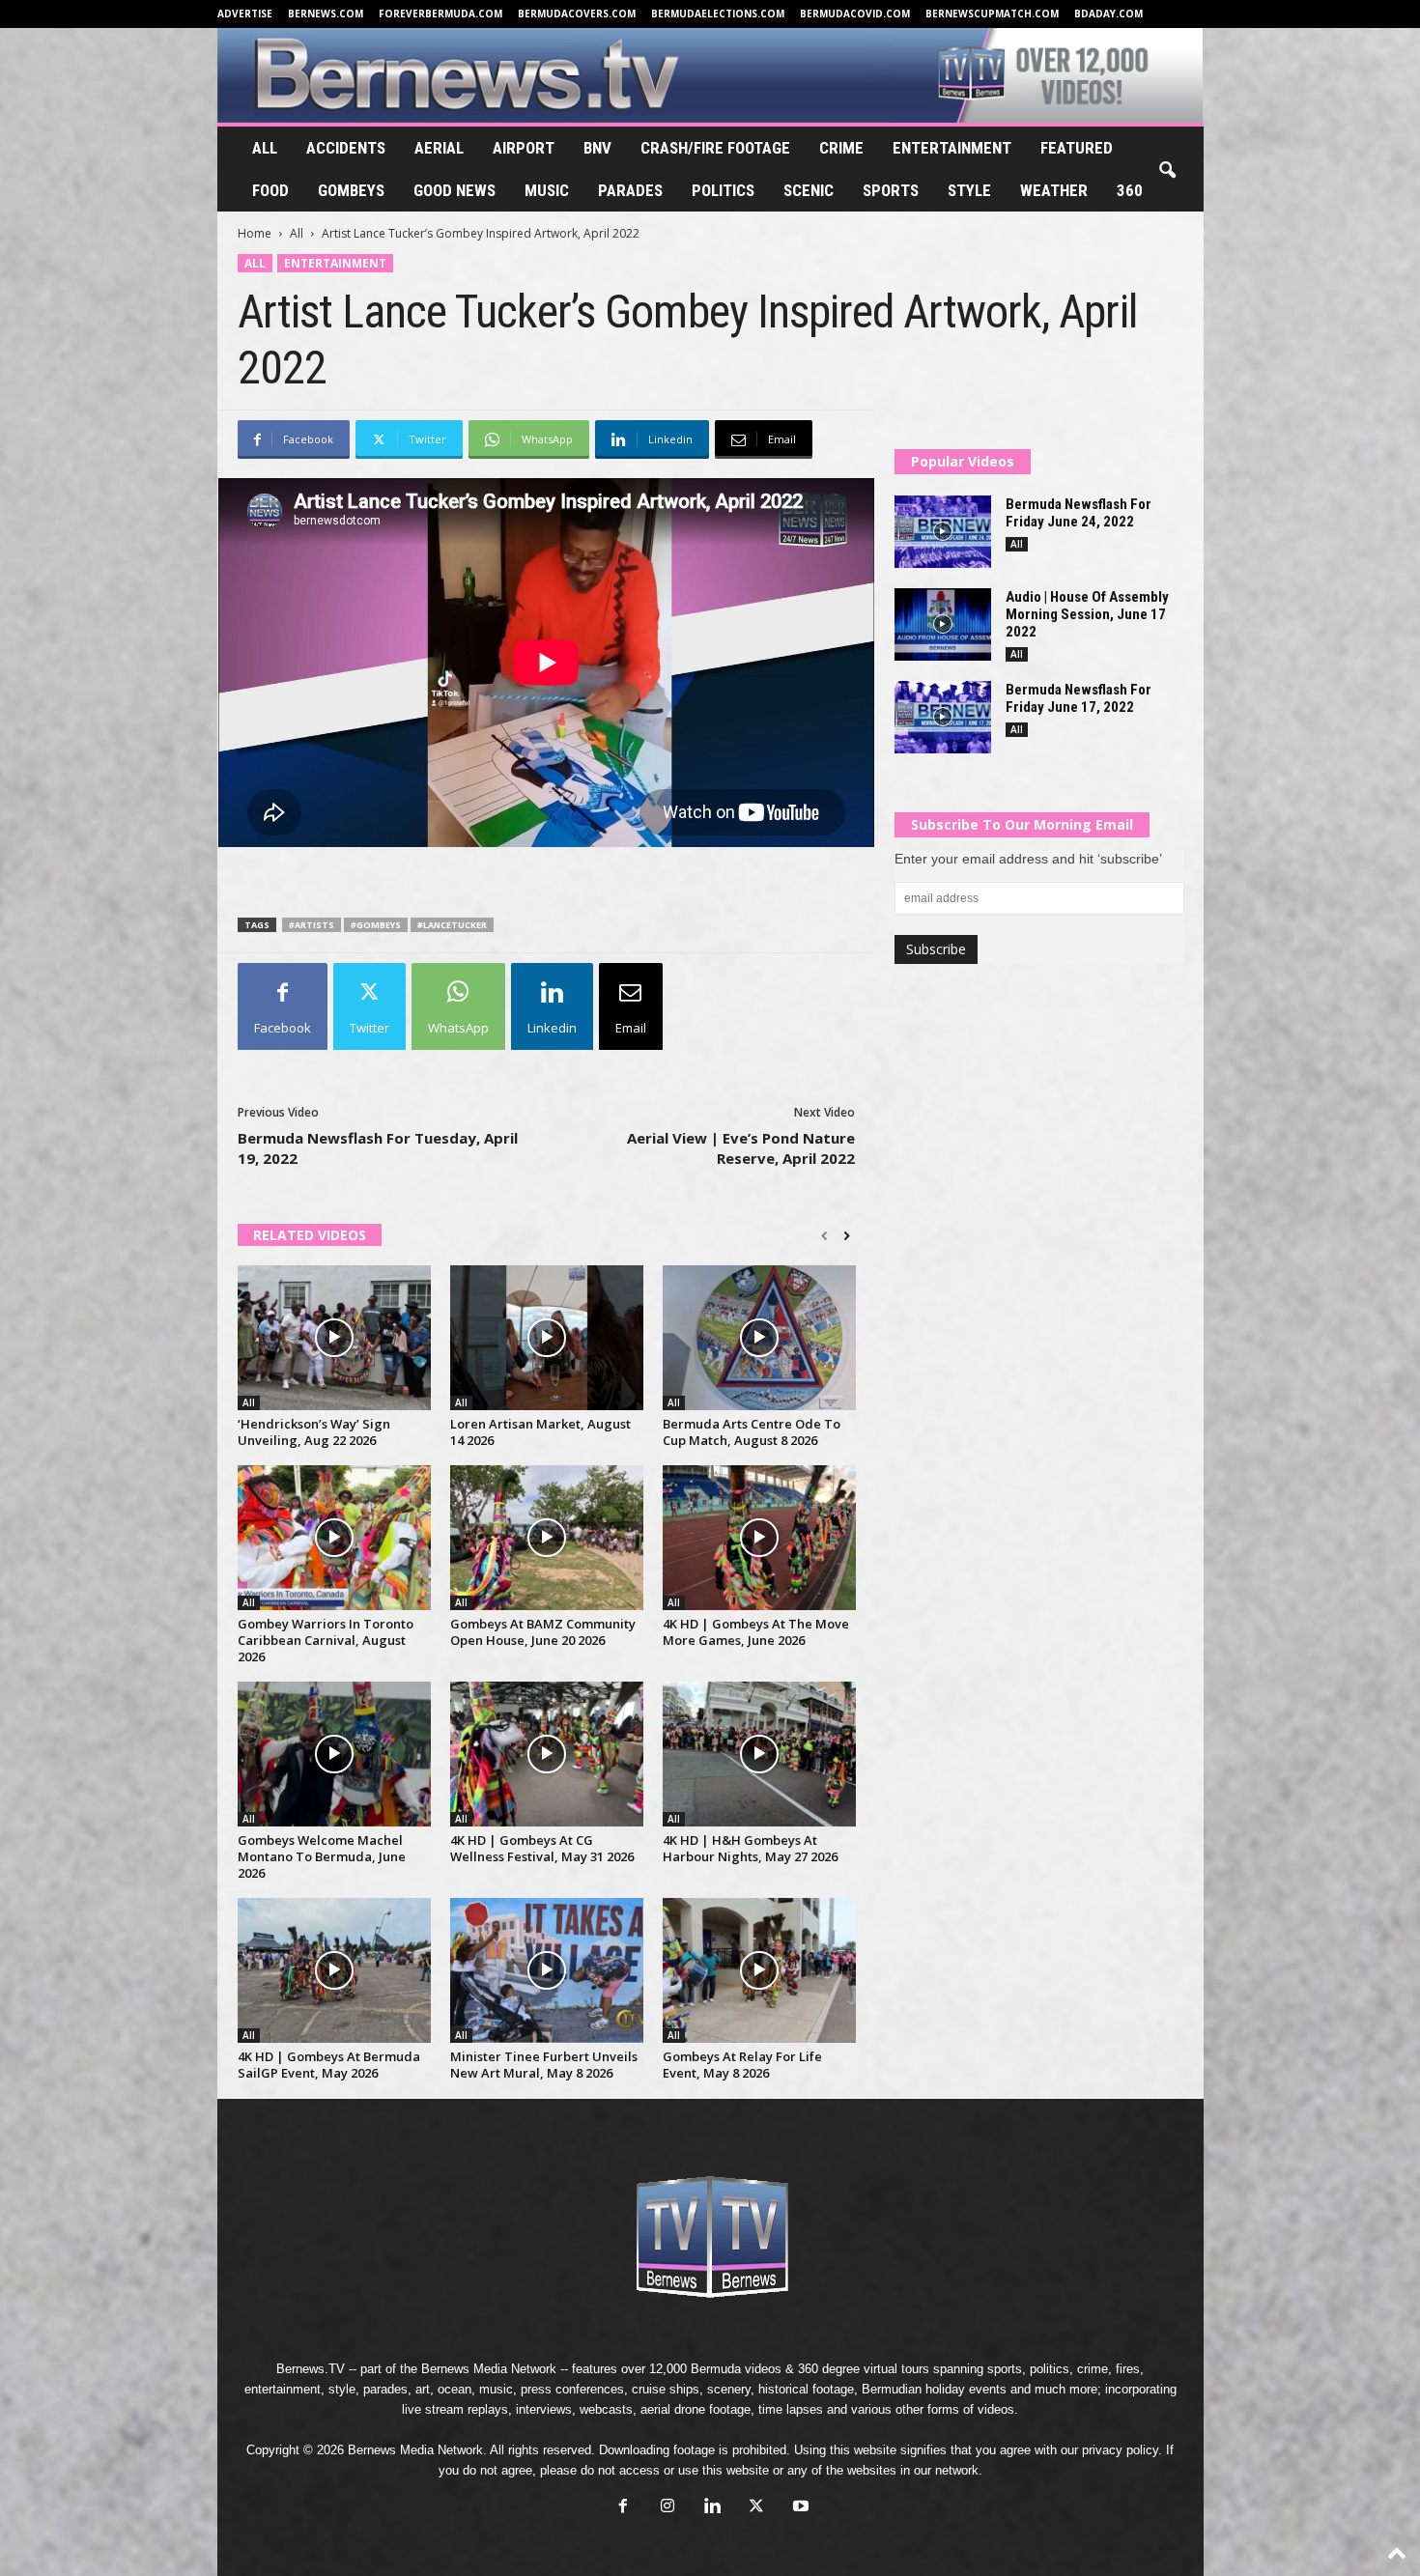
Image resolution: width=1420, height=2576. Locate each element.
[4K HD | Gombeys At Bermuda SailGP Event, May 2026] (334, 1970)
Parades (630, 190)
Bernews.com (326, 14)
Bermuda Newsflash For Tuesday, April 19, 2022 (378, 1148)
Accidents (346, 148)
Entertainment (952, 148)
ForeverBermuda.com (440, 14)
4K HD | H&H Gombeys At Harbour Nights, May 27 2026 (750, 1848)
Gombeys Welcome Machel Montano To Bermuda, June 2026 (322, 1856)
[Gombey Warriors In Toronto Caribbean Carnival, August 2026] (334, 1538)
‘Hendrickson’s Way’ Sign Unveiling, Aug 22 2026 (314, 1432)
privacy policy (1120, 2450)
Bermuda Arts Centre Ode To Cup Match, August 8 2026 (752, 1432)
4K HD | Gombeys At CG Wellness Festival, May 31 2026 (542, 1848)
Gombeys (351, 190)
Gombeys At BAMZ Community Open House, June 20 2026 (543, 1632)
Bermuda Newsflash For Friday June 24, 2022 (1079, 513)
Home (255, 233)
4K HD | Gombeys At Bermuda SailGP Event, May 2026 (329, 2065)
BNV (597, 148)
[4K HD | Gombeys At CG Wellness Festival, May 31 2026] (547, 1754)
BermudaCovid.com (855, 14)
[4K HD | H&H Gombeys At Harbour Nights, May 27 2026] (759, 1754)
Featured (1077, 148)
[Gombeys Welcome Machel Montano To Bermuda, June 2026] (334, 1754)
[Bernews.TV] (710, 75)
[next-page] (847, 1236)
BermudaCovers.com (577, 14)
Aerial (439, 148)
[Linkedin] (712, 2508)
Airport (524, 148)
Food (270, 190)
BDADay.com (1108, 14)
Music (547, 190)
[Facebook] (623, 2508)
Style (969, 190)
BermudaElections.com (718, 14)
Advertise (245, 14)
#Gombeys (376, 925)
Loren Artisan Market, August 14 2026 (540, 1432)
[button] (1167, 171)
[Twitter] (756, 2508)
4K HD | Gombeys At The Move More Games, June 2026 (756, 1632)
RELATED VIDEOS (310, 1235)
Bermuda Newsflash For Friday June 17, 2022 (1079, 698)
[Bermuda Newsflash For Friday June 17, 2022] (943, 717)
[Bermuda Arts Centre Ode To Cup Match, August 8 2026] (759, 1338)
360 (1130, 190)
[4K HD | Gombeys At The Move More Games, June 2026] (759, 1538)
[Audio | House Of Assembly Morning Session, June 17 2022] (943, 624)
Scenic (809, 190)
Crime (841, 148)
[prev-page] (824, 1236)
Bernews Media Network (489, 2369)
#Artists (312, 925)
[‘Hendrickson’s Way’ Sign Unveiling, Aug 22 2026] (334, 1338)
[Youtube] (799, 2508)
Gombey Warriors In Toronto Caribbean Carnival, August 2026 (326, 1640)
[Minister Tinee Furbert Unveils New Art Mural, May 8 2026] (547, 1970)
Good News (454, 190)
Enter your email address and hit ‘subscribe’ (1028, 859)
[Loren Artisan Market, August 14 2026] (547, 1338)
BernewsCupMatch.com (992, 14)
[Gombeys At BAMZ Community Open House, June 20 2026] (547, 1538)
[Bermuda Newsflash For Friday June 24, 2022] (943, 532)
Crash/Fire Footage (715, 148)
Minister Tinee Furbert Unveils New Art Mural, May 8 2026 (544, 2065)
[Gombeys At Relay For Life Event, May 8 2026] (759, 1970)
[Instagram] (667, 2508)
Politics (723, 190)
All (265, 148)
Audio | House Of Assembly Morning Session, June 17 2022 (1087, 614)
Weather (1054, 190)
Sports (891, 190)
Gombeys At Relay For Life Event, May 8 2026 (742, 2065)
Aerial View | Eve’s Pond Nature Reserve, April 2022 (741, 1148)
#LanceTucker (452, 925)
